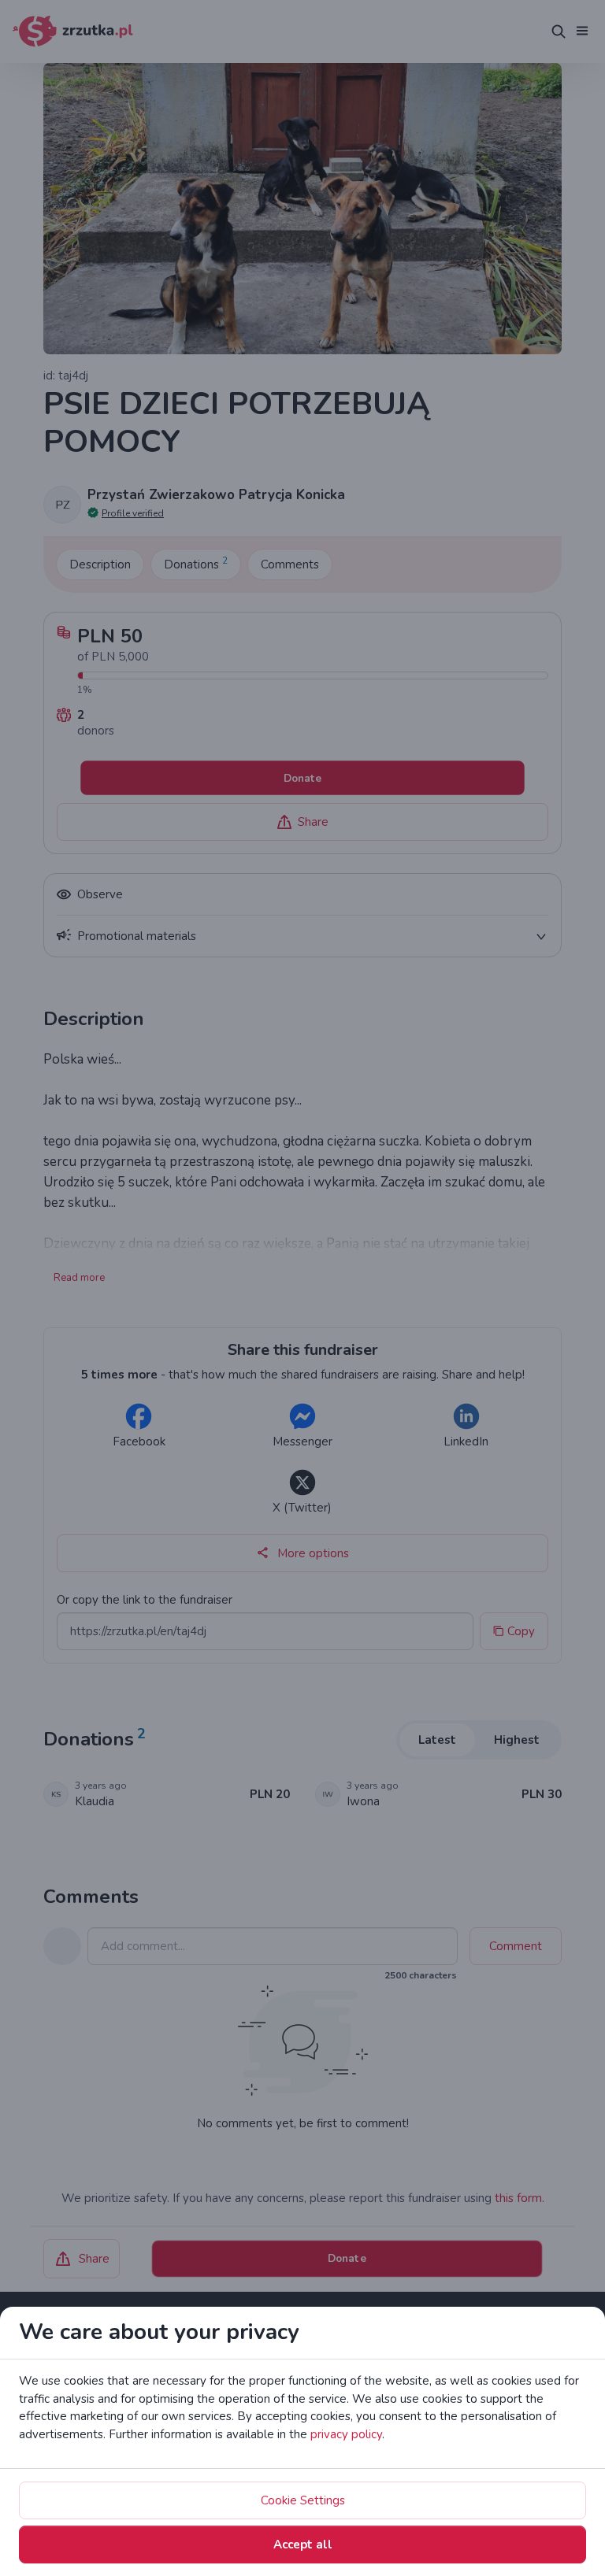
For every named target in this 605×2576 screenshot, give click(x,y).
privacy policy (346, 2434)
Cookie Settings (303, 2500)
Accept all (303, 2545)
